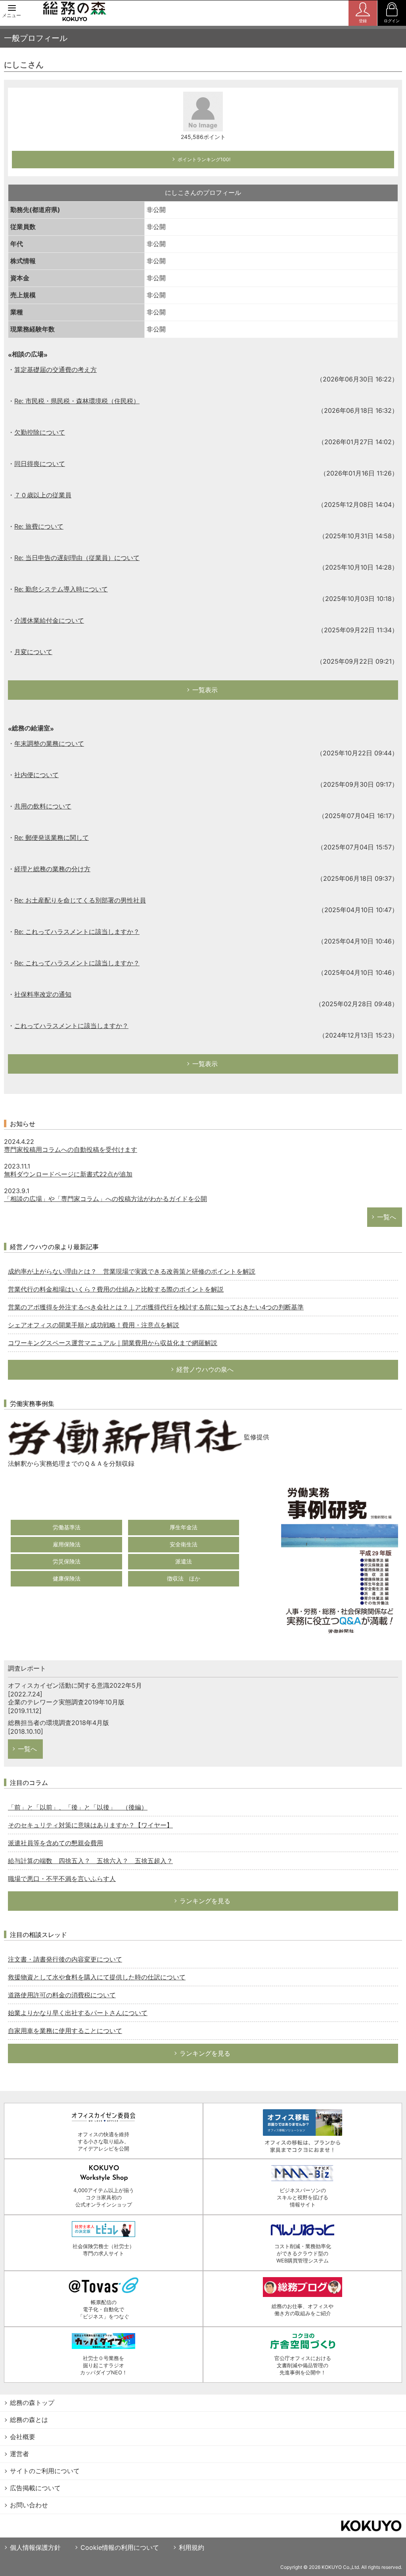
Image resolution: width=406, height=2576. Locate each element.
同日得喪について (40, 464)
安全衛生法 (184, 1544)
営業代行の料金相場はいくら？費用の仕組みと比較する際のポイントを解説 (116, 1289)
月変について (33, 652)
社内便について (36, 775)
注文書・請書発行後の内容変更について (65, 1959)
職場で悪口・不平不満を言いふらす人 (62, 1879)
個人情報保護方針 (35, 2547)
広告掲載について (35, 2488)
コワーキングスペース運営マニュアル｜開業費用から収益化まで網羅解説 (113, 1343)
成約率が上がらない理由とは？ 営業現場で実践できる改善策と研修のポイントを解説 (132, 1271)
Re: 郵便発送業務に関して (52, 837)
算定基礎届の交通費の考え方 (56, 370)
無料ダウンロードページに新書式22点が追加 (68, 1174)
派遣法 (184, 1561)
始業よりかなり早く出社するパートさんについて (78, 2013)
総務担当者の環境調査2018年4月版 (58, 1723)
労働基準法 (67, 1527)
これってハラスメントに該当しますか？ (71, 1026)
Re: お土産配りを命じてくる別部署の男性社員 (80, 900)
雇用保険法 (67, 1544)
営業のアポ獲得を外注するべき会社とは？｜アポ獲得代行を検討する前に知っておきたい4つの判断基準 (156, 1307)
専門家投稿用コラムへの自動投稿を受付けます (71, 1149)
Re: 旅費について (39, 526)
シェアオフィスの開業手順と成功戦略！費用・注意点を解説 (94, 1325)
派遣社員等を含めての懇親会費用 (56, 1843)
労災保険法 (67, 1561)
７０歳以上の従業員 (43, 495)
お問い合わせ (29, 2505)
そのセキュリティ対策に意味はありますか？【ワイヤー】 (90, 1825)
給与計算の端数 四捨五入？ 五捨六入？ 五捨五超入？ (90, 1861)
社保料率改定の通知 (43, 994)
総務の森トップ (32, 2403)
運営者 (19, 2454)
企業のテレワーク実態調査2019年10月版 (66, 1702)
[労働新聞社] (125, 1436)
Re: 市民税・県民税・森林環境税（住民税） (77, 401)
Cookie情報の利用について (120, 2547)
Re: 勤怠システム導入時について (61, 589)
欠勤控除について (40, 432)
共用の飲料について (43, 806)
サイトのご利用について (45, 2471)
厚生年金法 (184, 1527)
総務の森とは (29, 2420)
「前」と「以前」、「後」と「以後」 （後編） (78, 1807)
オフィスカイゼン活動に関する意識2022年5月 (75, 1685)
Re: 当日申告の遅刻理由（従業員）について (77, 558)
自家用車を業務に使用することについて (65, 2031)
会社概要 (23, 2437)
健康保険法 (67, 1578)
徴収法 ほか (184, 1578)
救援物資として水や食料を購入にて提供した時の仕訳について (97, 1977)
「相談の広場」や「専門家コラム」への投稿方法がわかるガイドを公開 (105, 1199)
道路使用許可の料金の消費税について (62, 1995)
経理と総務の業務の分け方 (52, 869)
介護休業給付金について (49, 620)
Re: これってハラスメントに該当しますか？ (77, 932)
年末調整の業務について (49, 743)
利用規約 (192, 2547)
